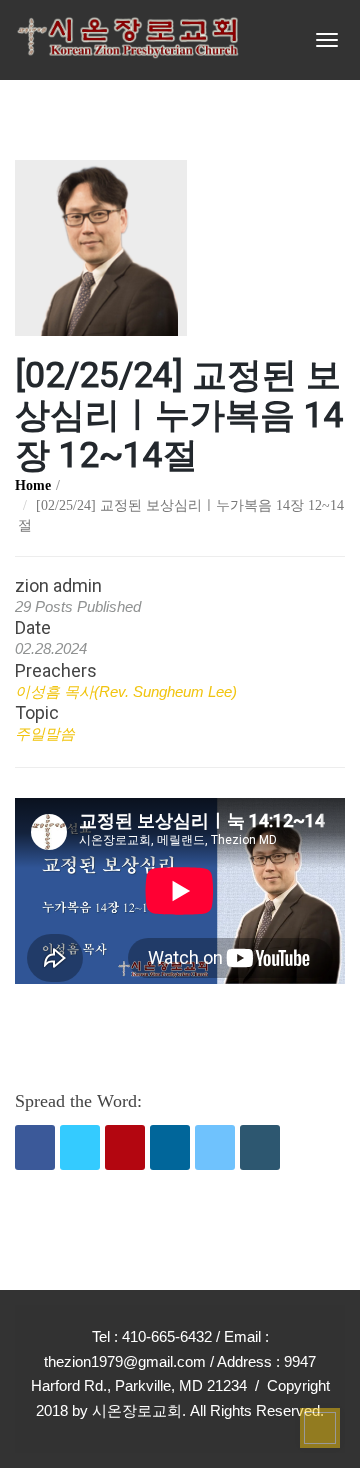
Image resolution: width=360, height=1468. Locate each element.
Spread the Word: (78, 1101)
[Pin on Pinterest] (125, 1147)
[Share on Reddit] (215, 1147)
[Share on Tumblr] (260, 1147)
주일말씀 (45, 733)
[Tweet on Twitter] (80, 1147)
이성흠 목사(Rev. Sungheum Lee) (126, 691)
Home (33, 485)
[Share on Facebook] (35, 1147)
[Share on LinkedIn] (170, 1147)
